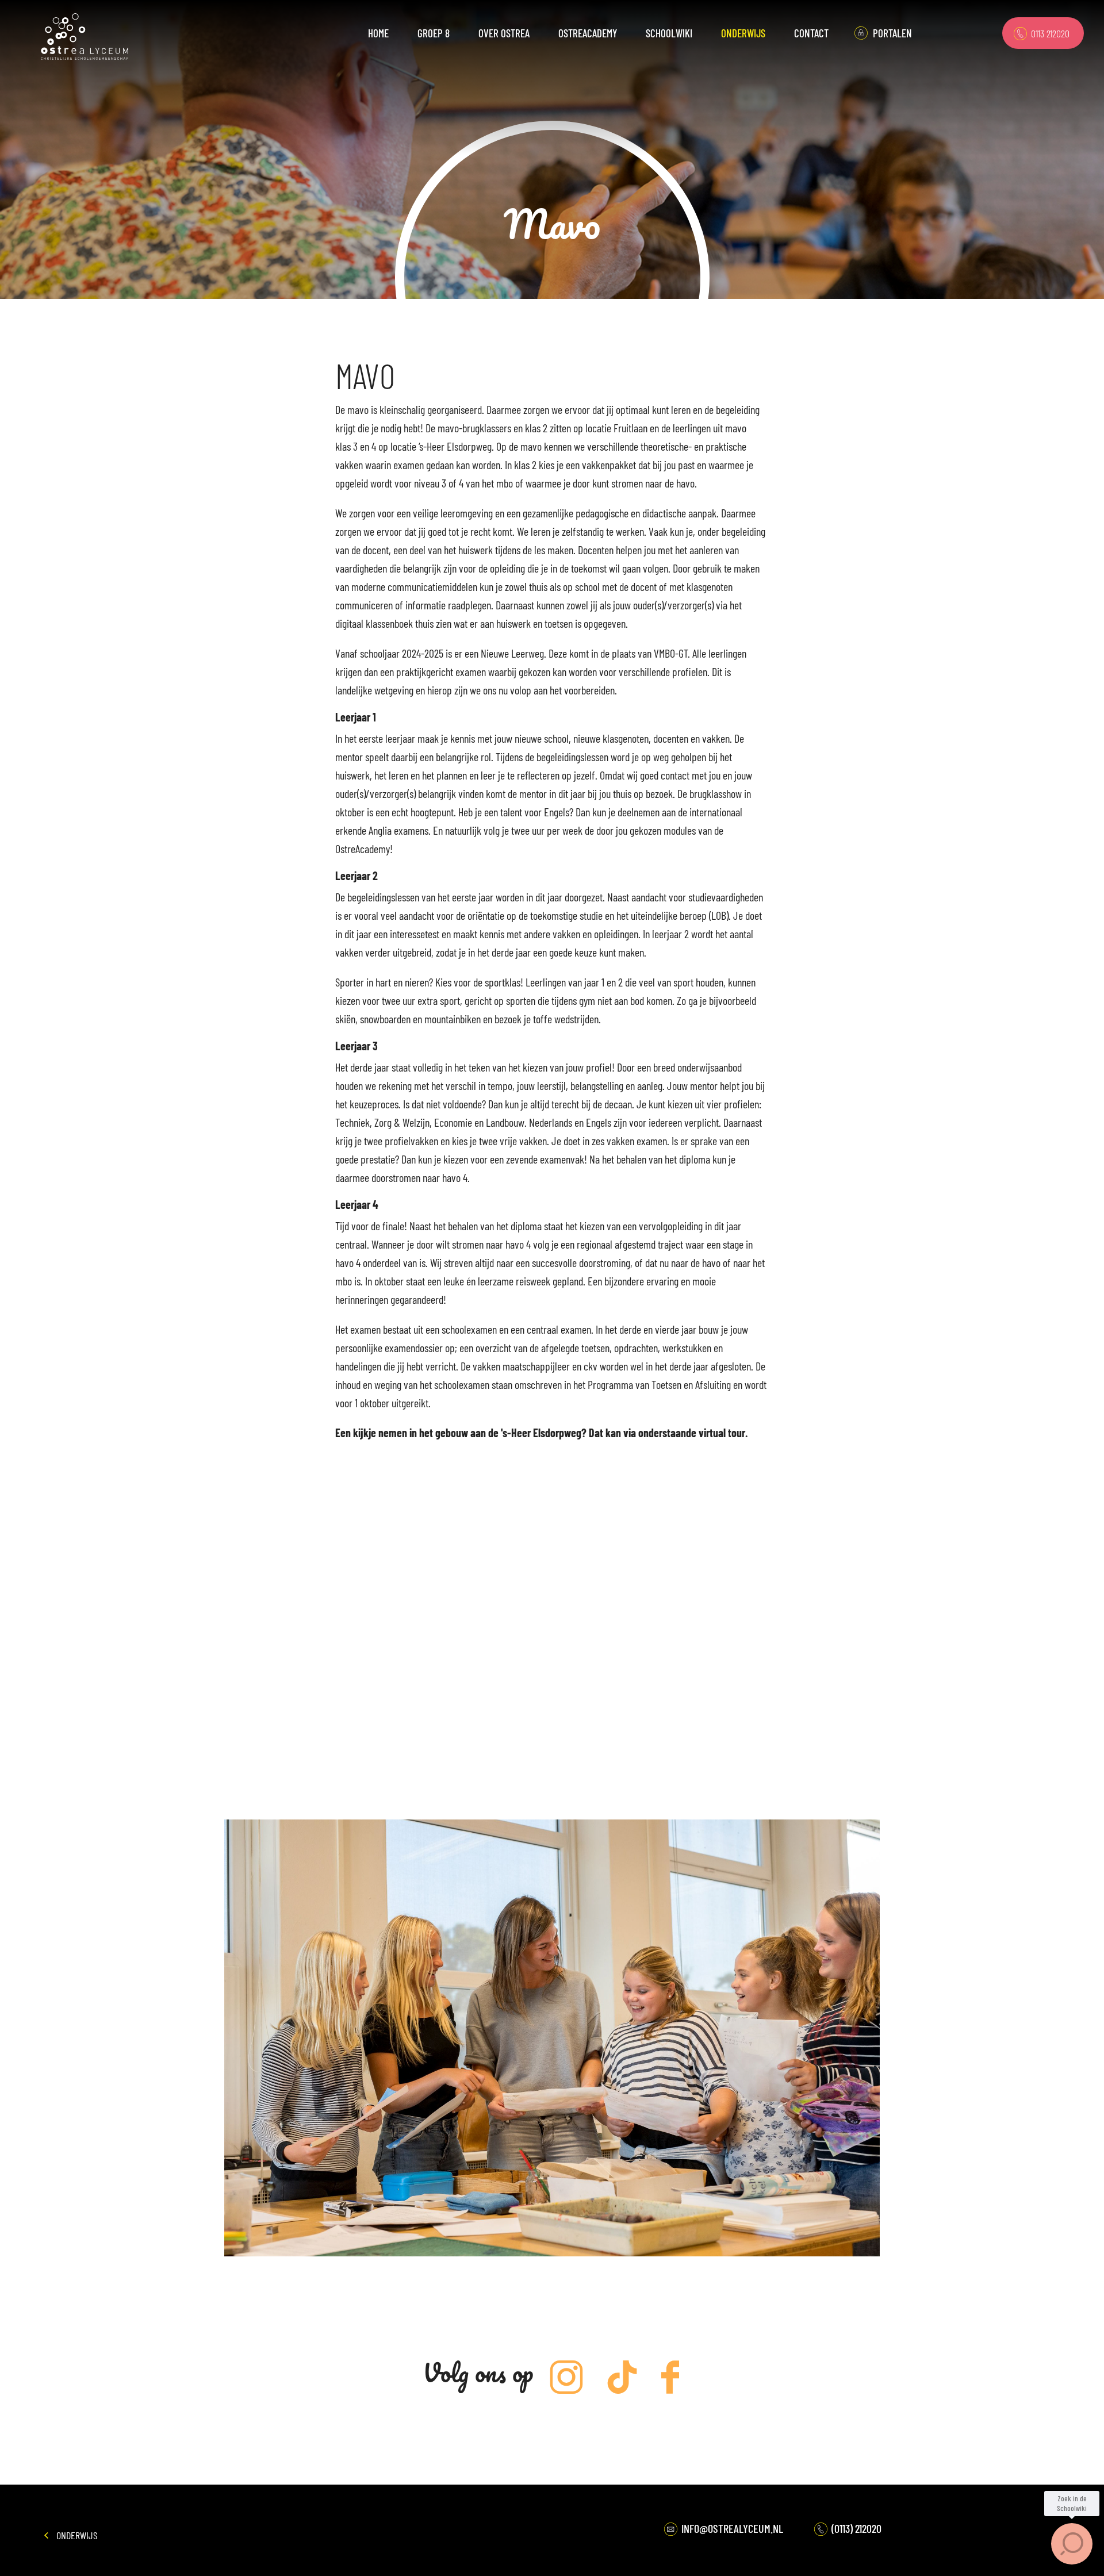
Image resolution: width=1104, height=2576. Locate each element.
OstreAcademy (588, 33)
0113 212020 (1049, 33)
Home (378, 33)
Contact (811, 33)
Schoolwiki (669, 33)
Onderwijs (76, 2535)
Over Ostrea (504, 33)
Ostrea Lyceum (85, 37)
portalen (892, 33)
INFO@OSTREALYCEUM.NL (731, 2528)
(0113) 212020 (855, 2528)
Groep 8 (434, 33)
